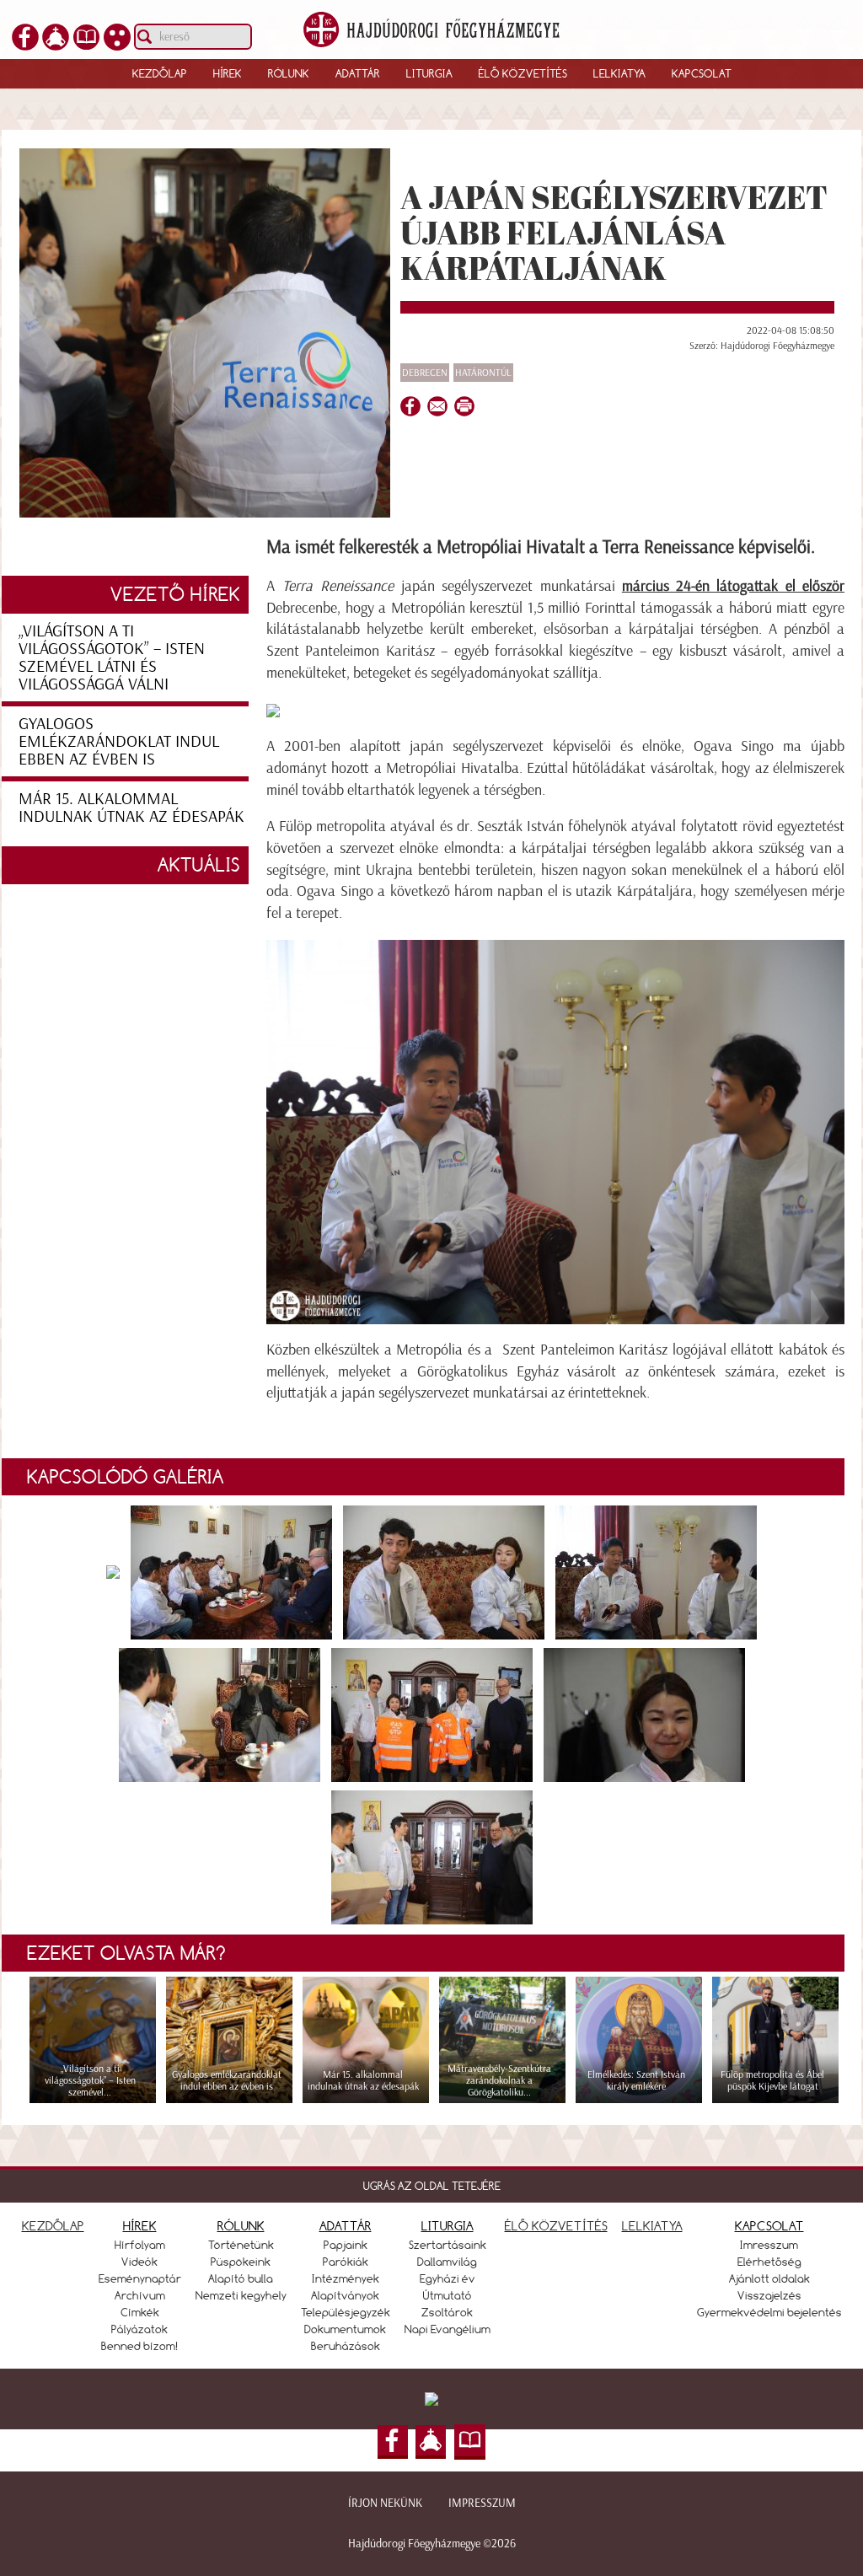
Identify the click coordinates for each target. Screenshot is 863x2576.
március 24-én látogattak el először (733, 586)
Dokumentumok (345, 2329)
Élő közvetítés (523, 73)
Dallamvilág (447, 2262)
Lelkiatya (619, 73)
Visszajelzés (769, 2295)
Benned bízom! (140, 2346)
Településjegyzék (346, 2312)
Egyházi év (448, 2278)
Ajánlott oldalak (769, 2278)
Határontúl (483, 373)
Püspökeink (241, 2262)
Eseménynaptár (140, 2278)
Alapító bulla (241, 2278)
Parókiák (346, 2262)
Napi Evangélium (448, 2329)
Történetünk (241, 2245)
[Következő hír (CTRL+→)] (820, 1317)
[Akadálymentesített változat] (117, 35)
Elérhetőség (769, 2262)
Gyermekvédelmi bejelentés (769, 2312)
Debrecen (425, 373)
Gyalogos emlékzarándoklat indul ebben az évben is (119, 741)
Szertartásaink (448, 2245)
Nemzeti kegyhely (241, 2295)
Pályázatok (139, 2329)
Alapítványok (345, 2295)
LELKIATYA (652, 2226)
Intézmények (346, 2278)
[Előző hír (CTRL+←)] (43, 1317)
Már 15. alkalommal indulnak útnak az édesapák (131, 807)
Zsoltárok (447, 2312)
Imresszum (769, 2245)
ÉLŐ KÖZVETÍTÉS (556, 2226)
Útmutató (448, 2295)
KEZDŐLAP (53, 2226)
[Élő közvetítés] (56, 35)
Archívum (140, 2295)
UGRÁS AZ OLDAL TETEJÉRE (432, 2186)
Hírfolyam (140, 2245)
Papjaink (346, 2245)
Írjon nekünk (385, 2503)
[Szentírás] (86, 35)
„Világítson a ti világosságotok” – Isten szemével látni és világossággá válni (112, 657)
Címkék (140, 2312)
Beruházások (346, 2346)
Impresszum (482, 2503)
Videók (139, 2262)
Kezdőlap (160, 73)
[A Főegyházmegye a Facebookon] (25, 35)
